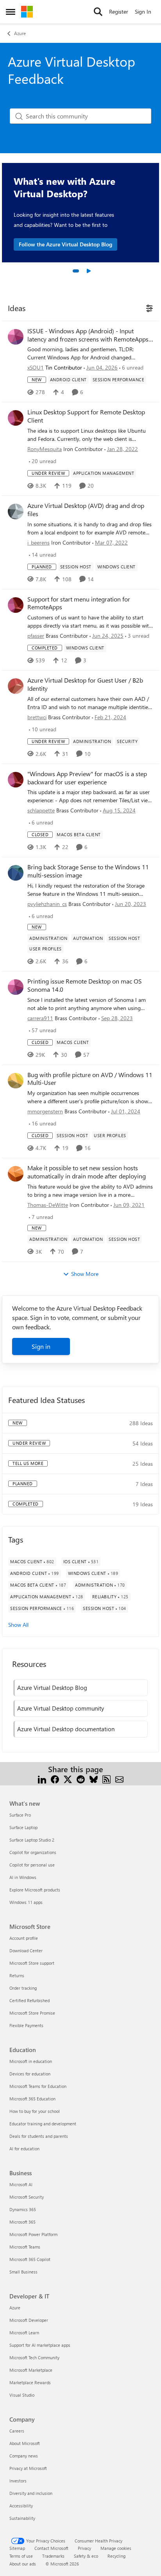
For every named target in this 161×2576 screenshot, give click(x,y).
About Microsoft (25, 2443)
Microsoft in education (31, 2061)
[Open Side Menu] (11, 12)
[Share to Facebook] (55, 1779)
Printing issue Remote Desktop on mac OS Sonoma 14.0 (85, 985)
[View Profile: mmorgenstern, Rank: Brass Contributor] (16, 1081)
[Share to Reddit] (81, 1779)
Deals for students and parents (39, 2136)
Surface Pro (20, 1815)
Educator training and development (43, 2124)
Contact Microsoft (51, 2548)
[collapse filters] (148, 308)
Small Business (23, 2272)
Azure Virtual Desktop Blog (52, 1688)
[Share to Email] (119, 1779)
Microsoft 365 (22, 2222)
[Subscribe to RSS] (106, 1779)
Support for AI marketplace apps (40, 2345)
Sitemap (17, 2548)
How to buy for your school (35, 2111)
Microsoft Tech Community (34, 2357)
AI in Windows (23, 1877)
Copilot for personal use (32, 1865)
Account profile (24, 1938)
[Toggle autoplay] (88, 271)
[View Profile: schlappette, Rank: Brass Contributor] (16, 780)
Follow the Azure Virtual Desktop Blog (65, 244)
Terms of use (21, 2556)
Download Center (26, 1951)
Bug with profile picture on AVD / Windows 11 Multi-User (90, 1079)
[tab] (76, 271)
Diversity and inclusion (31, 2493)
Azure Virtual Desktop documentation (66, 1729)
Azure (20, 33)
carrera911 (40, 1018)
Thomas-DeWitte (48, 1205)
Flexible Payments (26, 2025)
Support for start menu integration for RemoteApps (79, 603)
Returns (17, 1975)
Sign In (143, 11)
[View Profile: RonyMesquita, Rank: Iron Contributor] (16, 418)
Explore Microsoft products (35, 1890)
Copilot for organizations (33, 1852)
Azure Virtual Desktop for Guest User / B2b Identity (85, 684)
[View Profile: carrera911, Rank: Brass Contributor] (16, 987)
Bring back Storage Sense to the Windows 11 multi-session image (88, 871)
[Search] (98, 12)
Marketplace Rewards (30, 2382)
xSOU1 (36, 367)
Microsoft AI (21, 2184)
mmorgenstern (45, 1111)
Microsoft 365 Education (32, 2099)
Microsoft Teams (25, 2247)
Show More (85, 1274)
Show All (18, 1625)
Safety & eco (86, 2556)
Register (119, 11)
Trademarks (53, 2556)
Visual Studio (22, 2395)
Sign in (41, 1346)
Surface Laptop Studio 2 (32, 1840)
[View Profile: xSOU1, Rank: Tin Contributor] (16, 337)
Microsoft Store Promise (32, 2013)
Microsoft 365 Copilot (30, 2259)
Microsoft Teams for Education (38, 2086)
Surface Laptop (23, 1827)
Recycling (116, 2556)
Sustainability (22, 2518)
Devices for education (30, 2074)
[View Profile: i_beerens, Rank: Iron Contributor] (16, 511)
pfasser (36, 636)
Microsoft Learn (24, 2333)
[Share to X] (68, 1779)
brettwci (37, 717)
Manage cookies (116, 2548)
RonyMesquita (45, 449)
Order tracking (23, 1988)
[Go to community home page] (27, 12)
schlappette (41, 810)
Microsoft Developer (29, 2320)
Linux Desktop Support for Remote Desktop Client (86, 416)
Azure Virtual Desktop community (61, 1708)
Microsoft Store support (32, 1963)
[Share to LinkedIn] (42, 1779)
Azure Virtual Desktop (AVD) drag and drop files (86, 510)
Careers (17, 2431)
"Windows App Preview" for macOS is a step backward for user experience (87, 778)
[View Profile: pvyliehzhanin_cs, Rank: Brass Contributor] (16, 873)
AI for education (24, 2149)
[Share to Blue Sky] (94, 1779)
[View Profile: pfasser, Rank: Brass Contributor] (16, 605)
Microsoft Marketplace (31, 2370)
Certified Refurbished (30, 2000)
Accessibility (21, 2506)
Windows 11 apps (26, 1902)
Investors (18, 2481)
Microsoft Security (27, 2197)
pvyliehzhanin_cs (47, 904)
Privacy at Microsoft (28, 2468)
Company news (24, 2456)
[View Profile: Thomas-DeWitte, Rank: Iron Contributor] (16, 1174)
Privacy (84, 2548)
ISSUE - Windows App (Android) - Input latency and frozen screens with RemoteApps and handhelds (88, 335)
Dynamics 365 (23, 2209)
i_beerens (38, 542)
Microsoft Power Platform (33, 2234)
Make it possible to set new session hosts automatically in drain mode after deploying (87, 1172)
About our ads (23, 2564)
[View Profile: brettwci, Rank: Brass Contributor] (16, 686)
